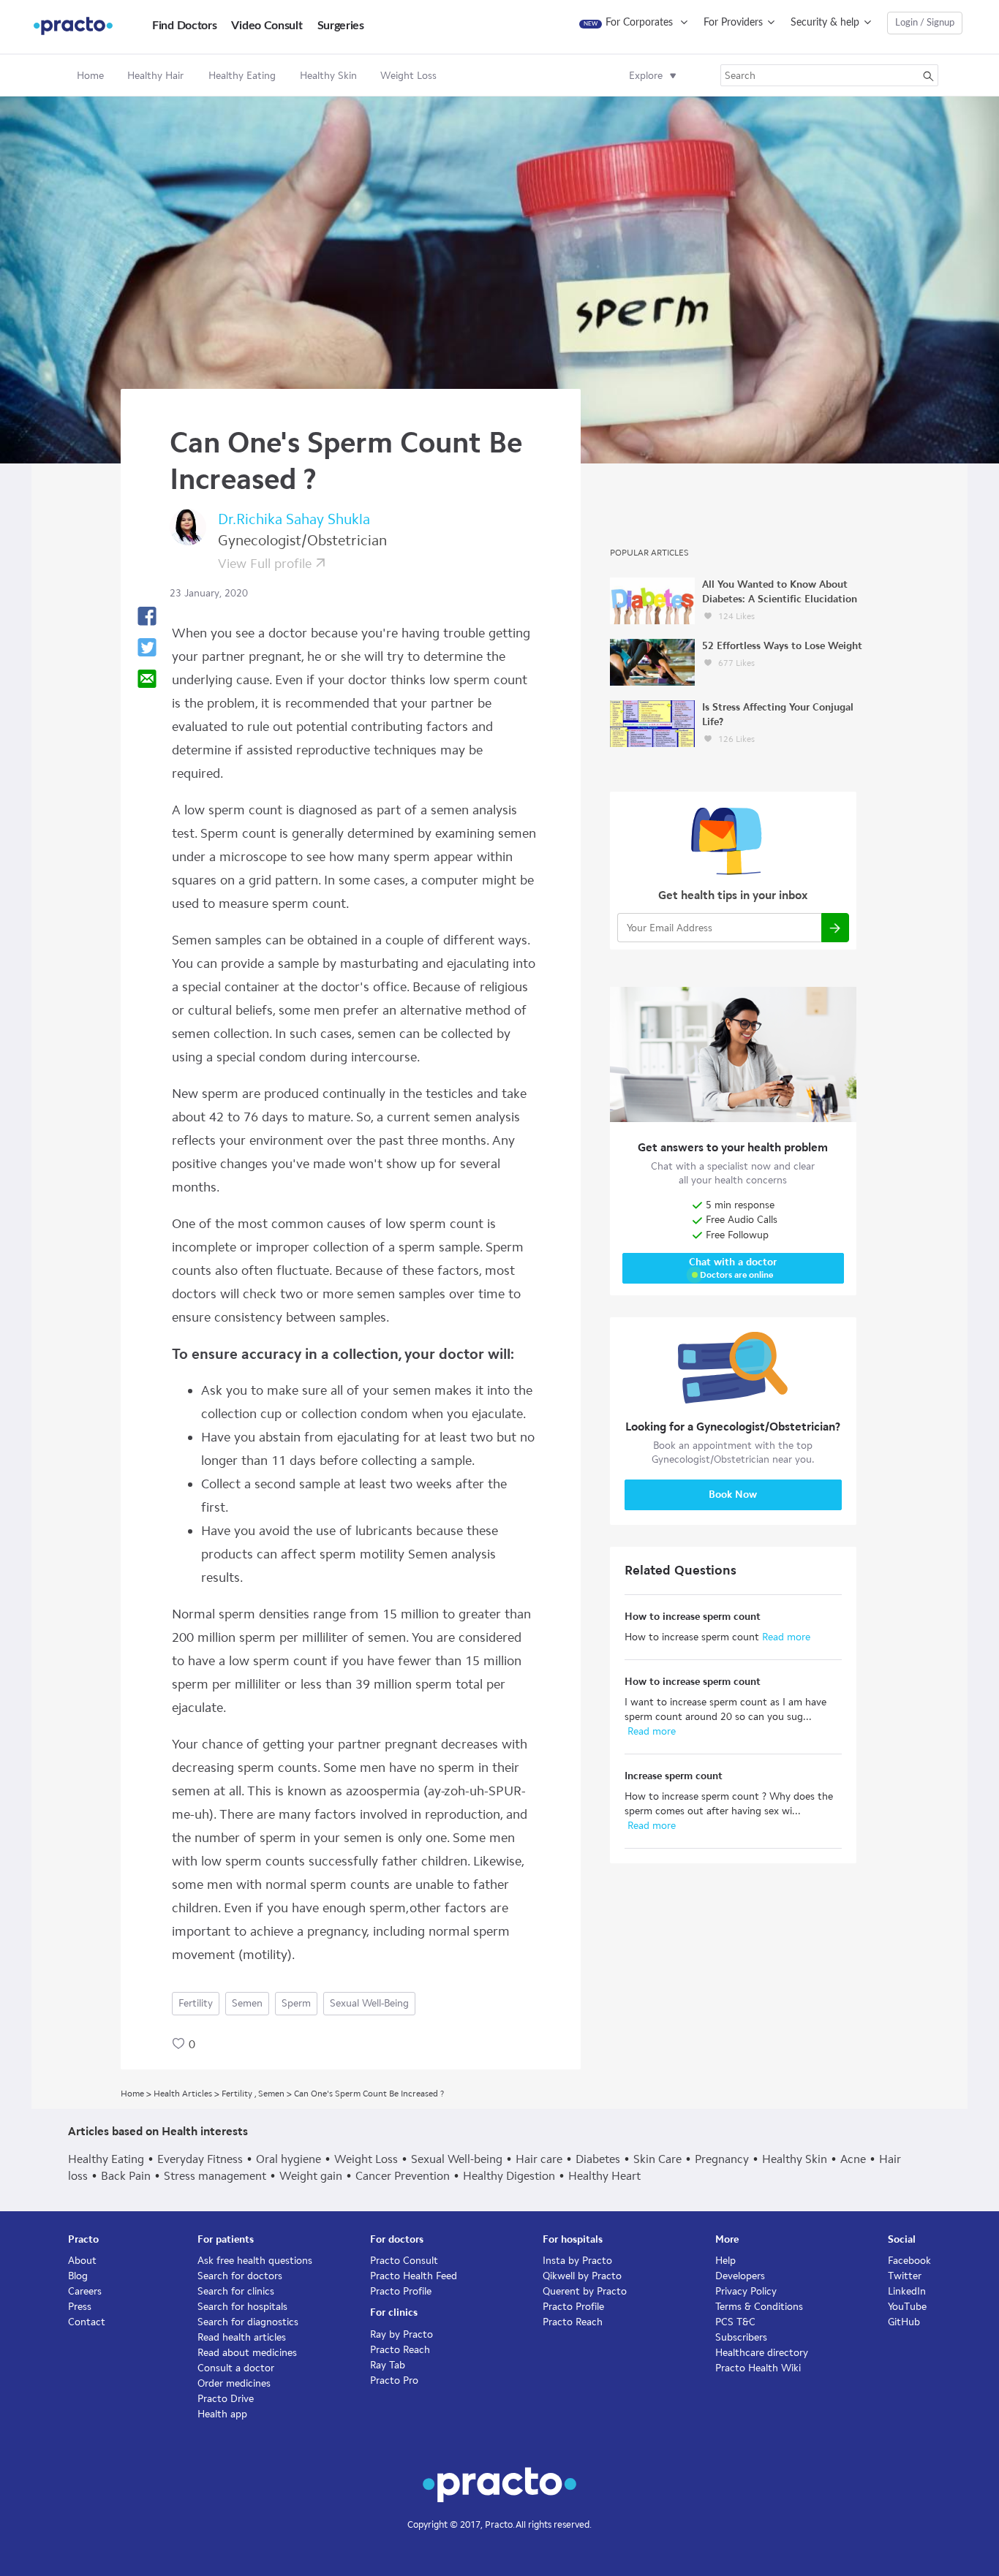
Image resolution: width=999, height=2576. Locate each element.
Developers (740, 2276)
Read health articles (242, 2337)
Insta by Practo (577, 2261)
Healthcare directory (762, 2353)
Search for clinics (236, 2291)
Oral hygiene (289, 2159)
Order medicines (234, 2383)
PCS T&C (735, 2322)
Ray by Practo (402, 2334)
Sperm (296, 2003)
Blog (78, 2276)
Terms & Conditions (759, 2307)
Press (80, 2307)
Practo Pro (394, 2380)
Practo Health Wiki (758, 2368)
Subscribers (741, 2337)
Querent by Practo (585, 2291)
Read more (785, 1637)
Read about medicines (247, 2353)
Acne (853, 2159)
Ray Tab (388, 2365)
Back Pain (126, 2176)
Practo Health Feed (414, 2276)
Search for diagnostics (248, 2322)
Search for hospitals (242, 2307)
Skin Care (657, 2159)
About (82, 2261)
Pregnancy (722, 2159)
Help (725, 2261)
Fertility (196, 2003)
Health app (222, 2414)
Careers (85, 2291)
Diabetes (598, 2159)
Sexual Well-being (369, 2003)
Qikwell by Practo (582, 2276)
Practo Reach (400, 2350)
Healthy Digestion (509, 2176)
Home (90, 76)
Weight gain (311, 2176)
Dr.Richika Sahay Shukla (294, 519)
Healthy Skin (795, 2159)
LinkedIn (907, 2291)
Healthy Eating (106, 2159)
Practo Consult (404, 2261)
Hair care (539, 2159)
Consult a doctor (236, 2368)
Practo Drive (226, 2399)
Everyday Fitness (200, 2159)
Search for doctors (240, 2276)
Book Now (733, 1495)
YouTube (907, 2307)
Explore (646, 76)
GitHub (904, 2322)
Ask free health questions (255, 2261)
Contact (87, 2322)
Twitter (905, 2276)
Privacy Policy (746, 2291)
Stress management (215, 2176)
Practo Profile (401, 2291)
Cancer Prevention (403, 2176)
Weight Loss (366, 2159)
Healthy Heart (604, 2176)
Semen (247, 2003)
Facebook (909, 2261)
